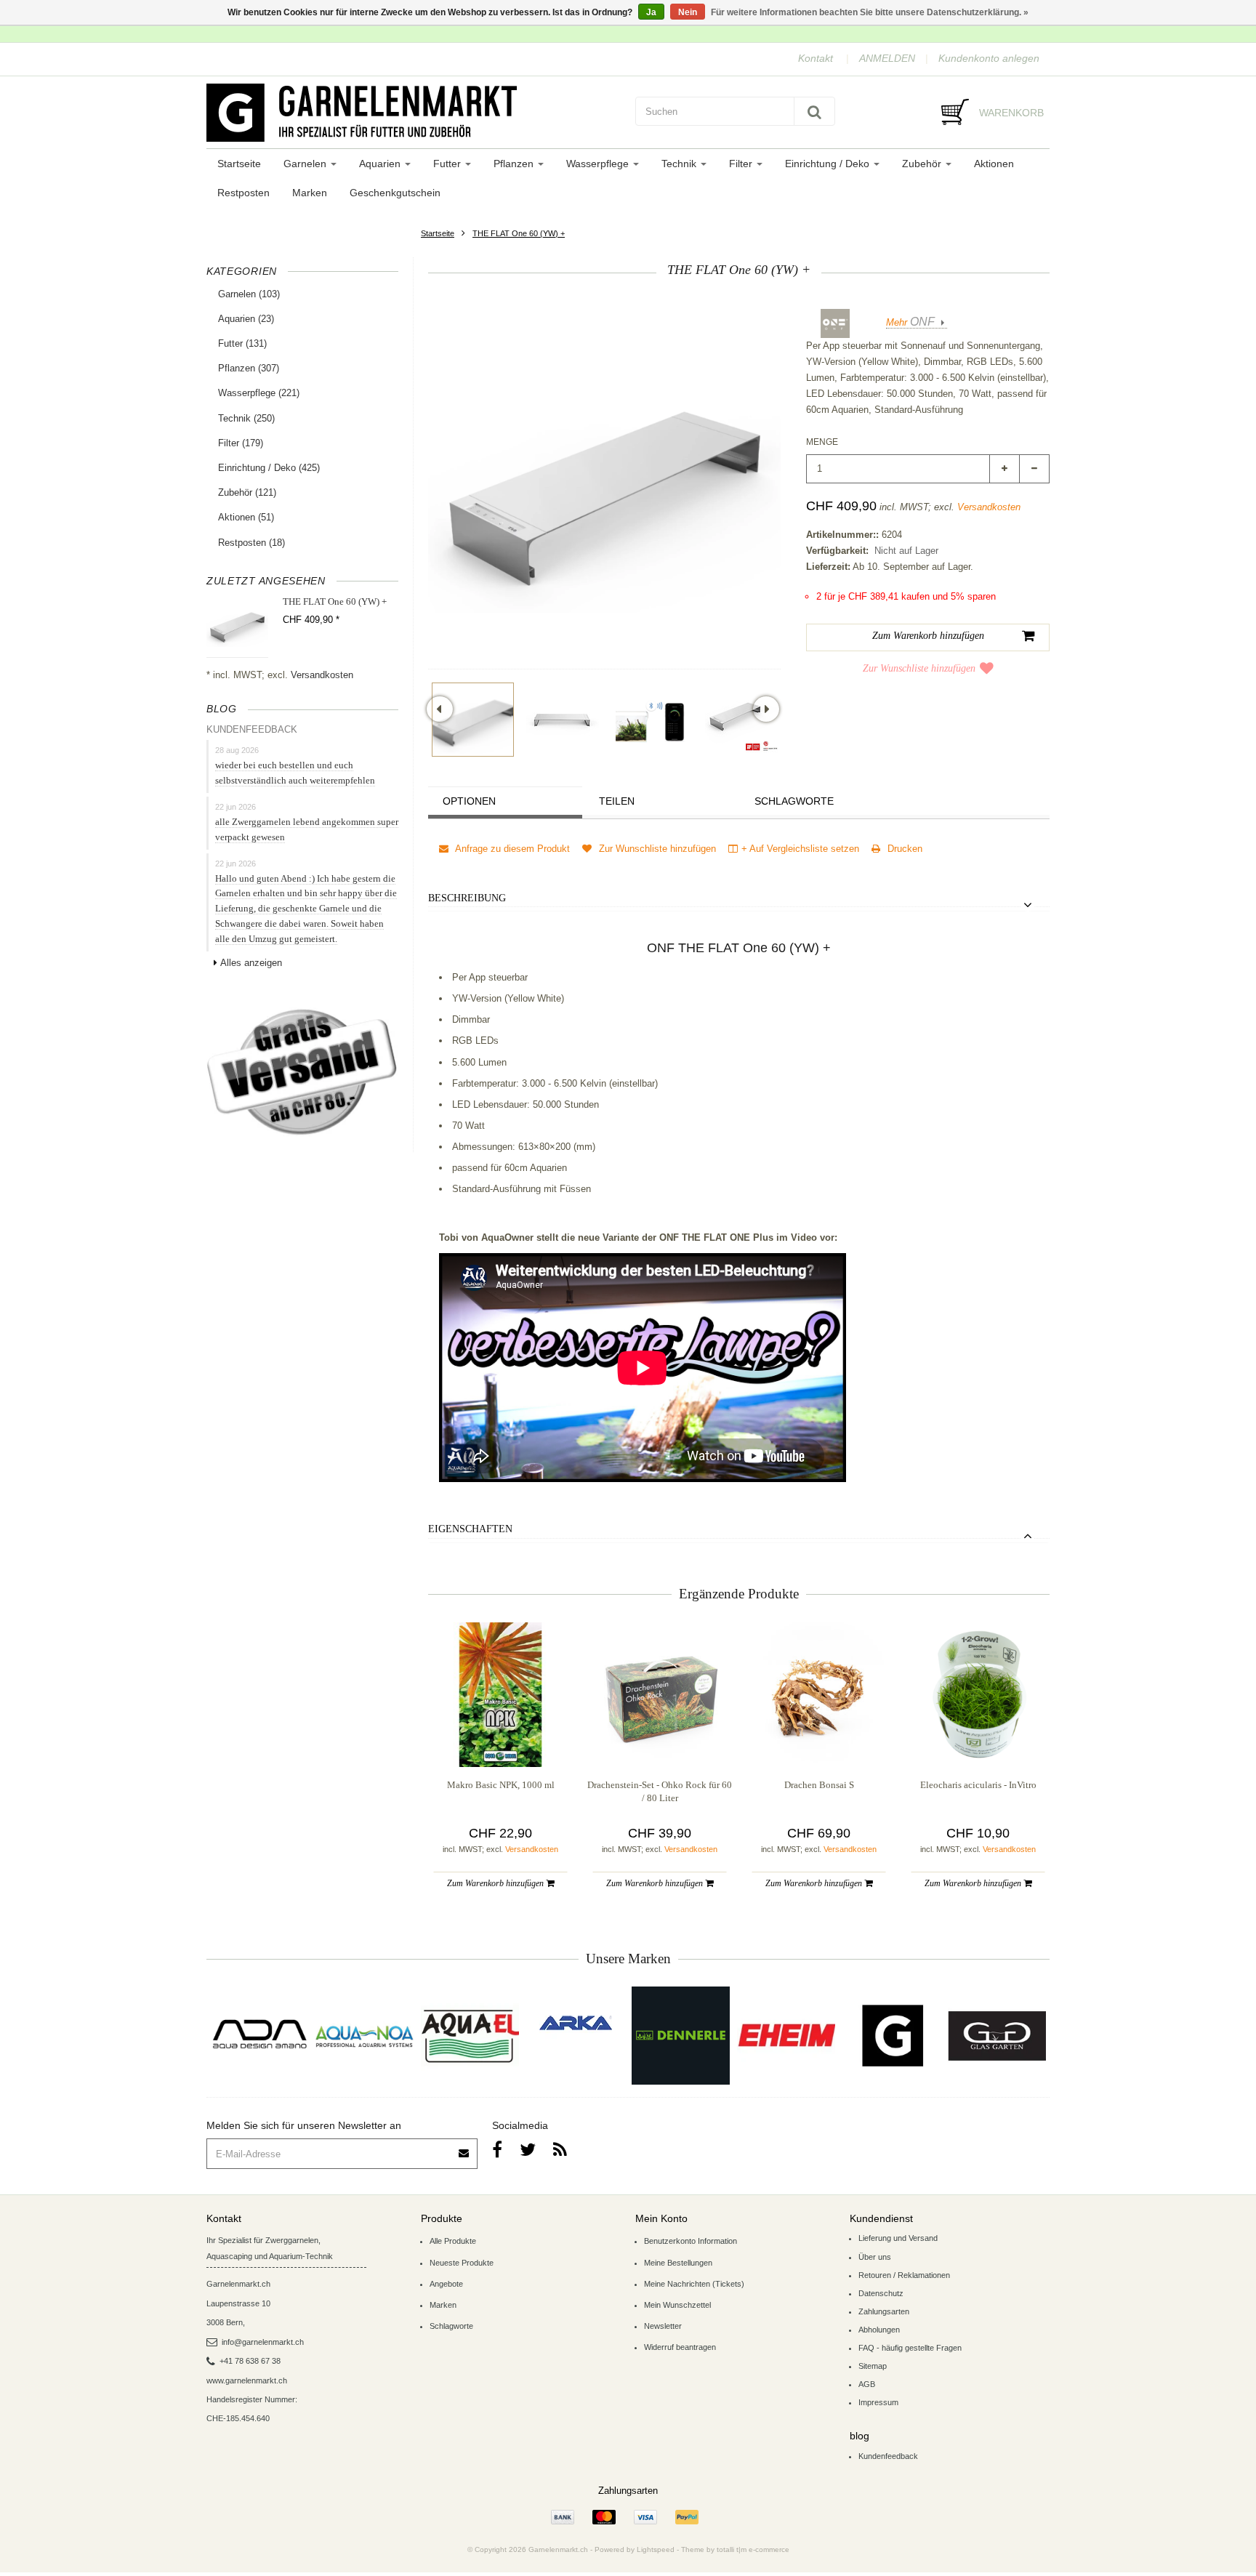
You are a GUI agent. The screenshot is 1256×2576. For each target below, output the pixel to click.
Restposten (243, 193)
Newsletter (663, 2326)
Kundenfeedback (888, 2456)
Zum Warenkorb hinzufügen (496, 1883)
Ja (651, 12)
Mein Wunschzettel (677, 2305)
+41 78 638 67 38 (250, 2361)
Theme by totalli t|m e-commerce (735, 2549)
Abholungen (879, 2330)
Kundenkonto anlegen (989, 58)
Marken (310, 193)
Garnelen (306, 164)
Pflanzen (515, 164)
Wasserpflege (599, 164)
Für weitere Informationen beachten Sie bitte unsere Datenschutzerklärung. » (870, 12)
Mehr (910, 322)
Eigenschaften (470, 1529)
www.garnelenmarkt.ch (247, 2380)
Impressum (878, 2402)
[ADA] (259, 2036)
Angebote (446, 2284)
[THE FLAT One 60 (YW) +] (473, 720)
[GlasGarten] (997, 2036)
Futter (448, 164)
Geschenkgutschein (395, 193)
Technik (680, 164)
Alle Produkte (453, 2241)
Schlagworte (794, 801)
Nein (688, 12)
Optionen (469, 801)
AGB (867, 2384)
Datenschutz (881, 2293)
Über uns (875, 2257)
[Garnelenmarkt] (891, 2036)
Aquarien (381, 164)
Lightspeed (656, 2549)
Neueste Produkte (462, 2263)
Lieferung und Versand (898, 2238)
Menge (822, 442)
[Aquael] (470, 2036)
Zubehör (923, 164)
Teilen (617, 801)
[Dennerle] (681, 2036)
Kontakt (816, 58)
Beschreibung (467, 898)
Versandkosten (322, 675)
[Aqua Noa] (365, 2036)
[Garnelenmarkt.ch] (414, 113)
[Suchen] (814, 111)
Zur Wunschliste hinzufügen (919, 668)
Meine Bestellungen (678, 2263)
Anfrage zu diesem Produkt (511, 849)
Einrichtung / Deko (829, 164)
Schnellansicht (500, 1737)
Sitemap (873, 2366)
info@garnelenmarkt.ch (263, 2342)
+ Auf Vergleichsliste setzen (800, 849)
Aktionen (994, 164)
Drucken (903, 849)
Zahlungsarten (884, 2311)
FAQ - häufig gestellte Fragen (910, 2348)
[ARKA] (576, 2023)
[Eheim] (786, 2036)
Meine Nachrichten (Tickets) (694, 2284)
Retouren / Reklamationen (904, 2275)
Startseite (239, 164)
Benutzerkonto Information (691, 2241)
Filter (742, 164)
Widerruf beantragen (680, 2347)
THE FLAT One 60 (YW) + (519, 233)
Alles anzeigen (251, 963)
